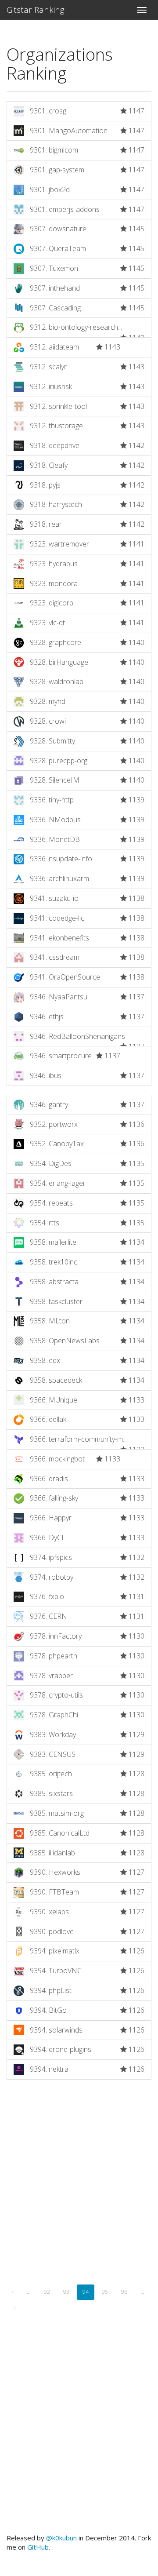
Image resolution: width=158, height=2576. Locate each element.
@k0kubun (61, 2538)
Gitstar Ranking (36, 10)
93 (66, 2292)
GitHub (38, 2547)
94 (86, 2292)
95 (105, 2292)
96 (124, 2292)
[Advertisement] (79, 2192)
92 (47, 2292)
